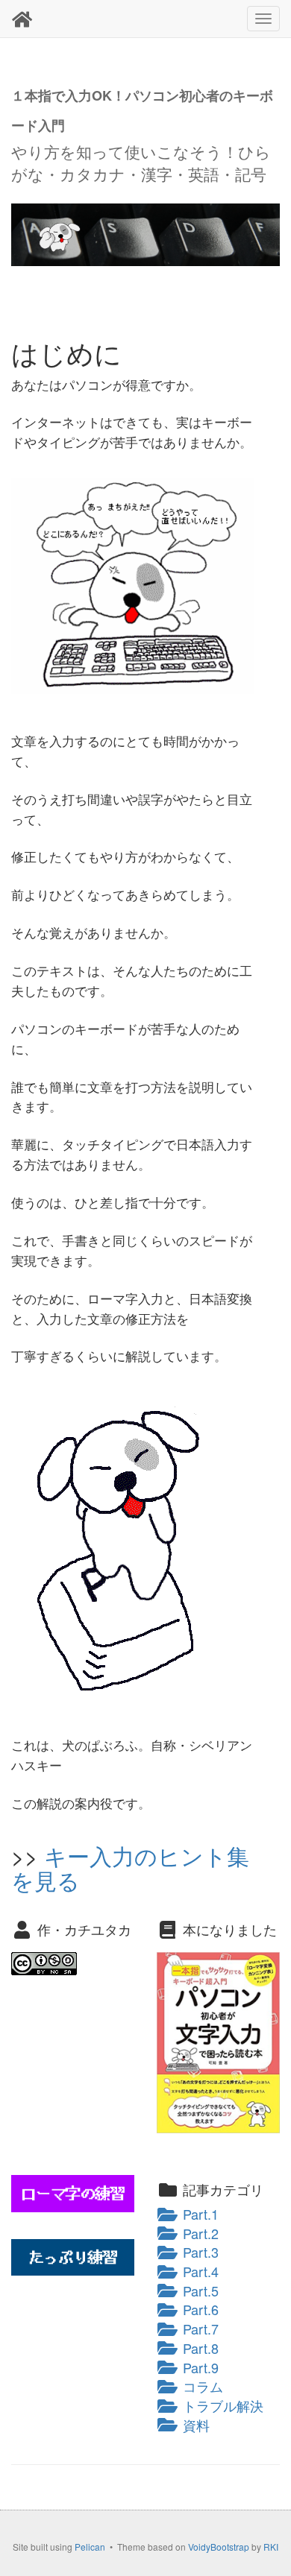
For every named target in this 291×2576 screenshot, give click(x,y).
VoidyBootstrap (219, 2547)
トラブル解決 (221, 2405)
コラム (201, 2386)
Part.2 (199, 2233)
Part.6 (199, 2309)
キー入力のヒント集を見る (130, 1868)
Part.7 (199, 2329)
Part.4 (199, 2271)
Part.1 (199, 2214)
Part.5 (199, 2291)
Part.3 (199, 2252)
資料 (194, 2425)
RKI (271, 2547)
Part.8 (199, 2348)
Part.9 (199, 2367)
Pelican (90, 2547)
